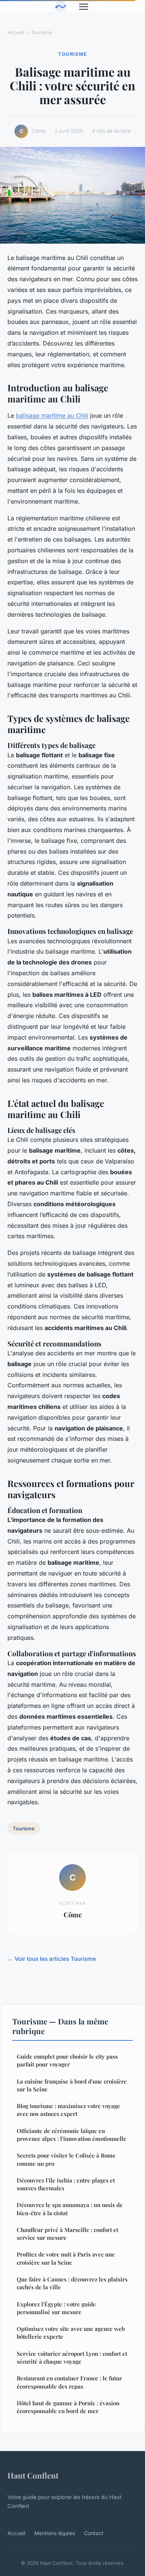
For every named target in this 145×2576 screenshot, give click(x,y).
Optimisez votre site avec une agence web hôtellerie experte (71, 2333)
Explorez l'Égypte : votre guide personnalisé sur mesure (56, 2308)
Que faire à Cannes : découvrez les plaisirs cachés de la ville (72, 2283)
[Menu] (84, 7)
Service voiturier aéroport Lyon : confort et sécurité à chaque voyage (72, 2357)
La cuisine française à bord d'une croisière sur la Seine (72, 2085)
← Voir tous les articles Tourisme (52, 1959)
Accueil (16, 32)
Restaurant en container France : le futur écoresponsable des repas (69, 2382)
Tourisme (41, 32)
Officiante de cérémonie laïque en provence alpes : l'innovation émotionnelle (72, 2135)
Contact (94, 2533)
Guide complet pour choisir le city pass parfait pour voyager (67, 2060)
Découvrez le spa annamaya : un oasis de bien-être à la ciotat (70, 2209)
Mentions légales (55, 2533)
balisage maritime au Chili (52, 415)
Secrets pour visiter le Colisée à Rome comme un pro (66, 2159)
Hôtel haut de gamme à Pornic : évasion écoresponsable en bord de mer (68, 2407)
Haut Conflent (33, 2475)
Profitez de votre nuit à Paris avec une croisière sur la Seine (66, 2258)
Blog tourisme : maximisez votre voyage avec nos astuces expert (68, 2110)
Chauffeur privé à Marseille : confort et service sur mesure (67, 2234)
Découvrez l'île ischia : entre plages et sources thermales (66, 2184)
